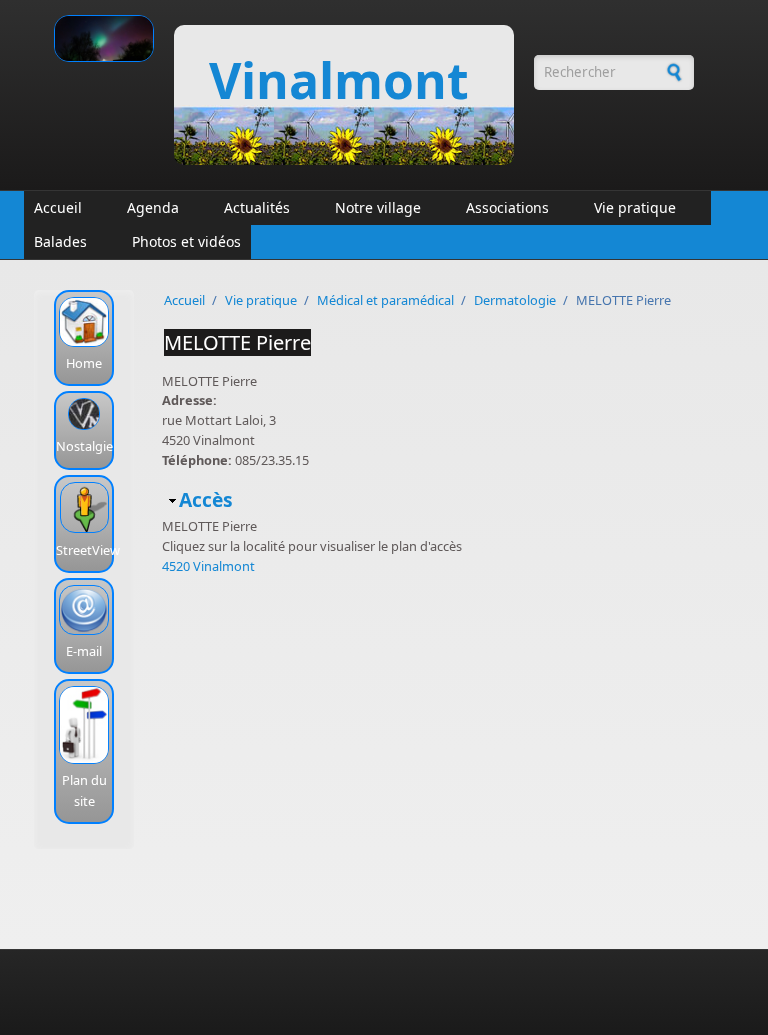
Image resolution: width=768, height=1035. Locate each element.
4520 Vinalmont (208, 566)
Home (84, 363)
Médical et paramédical (385, 300)
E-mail (84, 651)
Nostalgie (84, 446)
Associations (507, 207)
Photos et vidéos (186, 241)
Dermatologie (515, 300)
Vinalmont (339, 80)
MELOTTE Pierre (237, 342)
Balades (60, 241)
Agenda (153, 207)
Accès (206, 499)
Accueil (58, 207)
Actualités (257, 207)
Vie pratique (635, 207)
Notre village (378, 207)
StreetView (88, 550)
